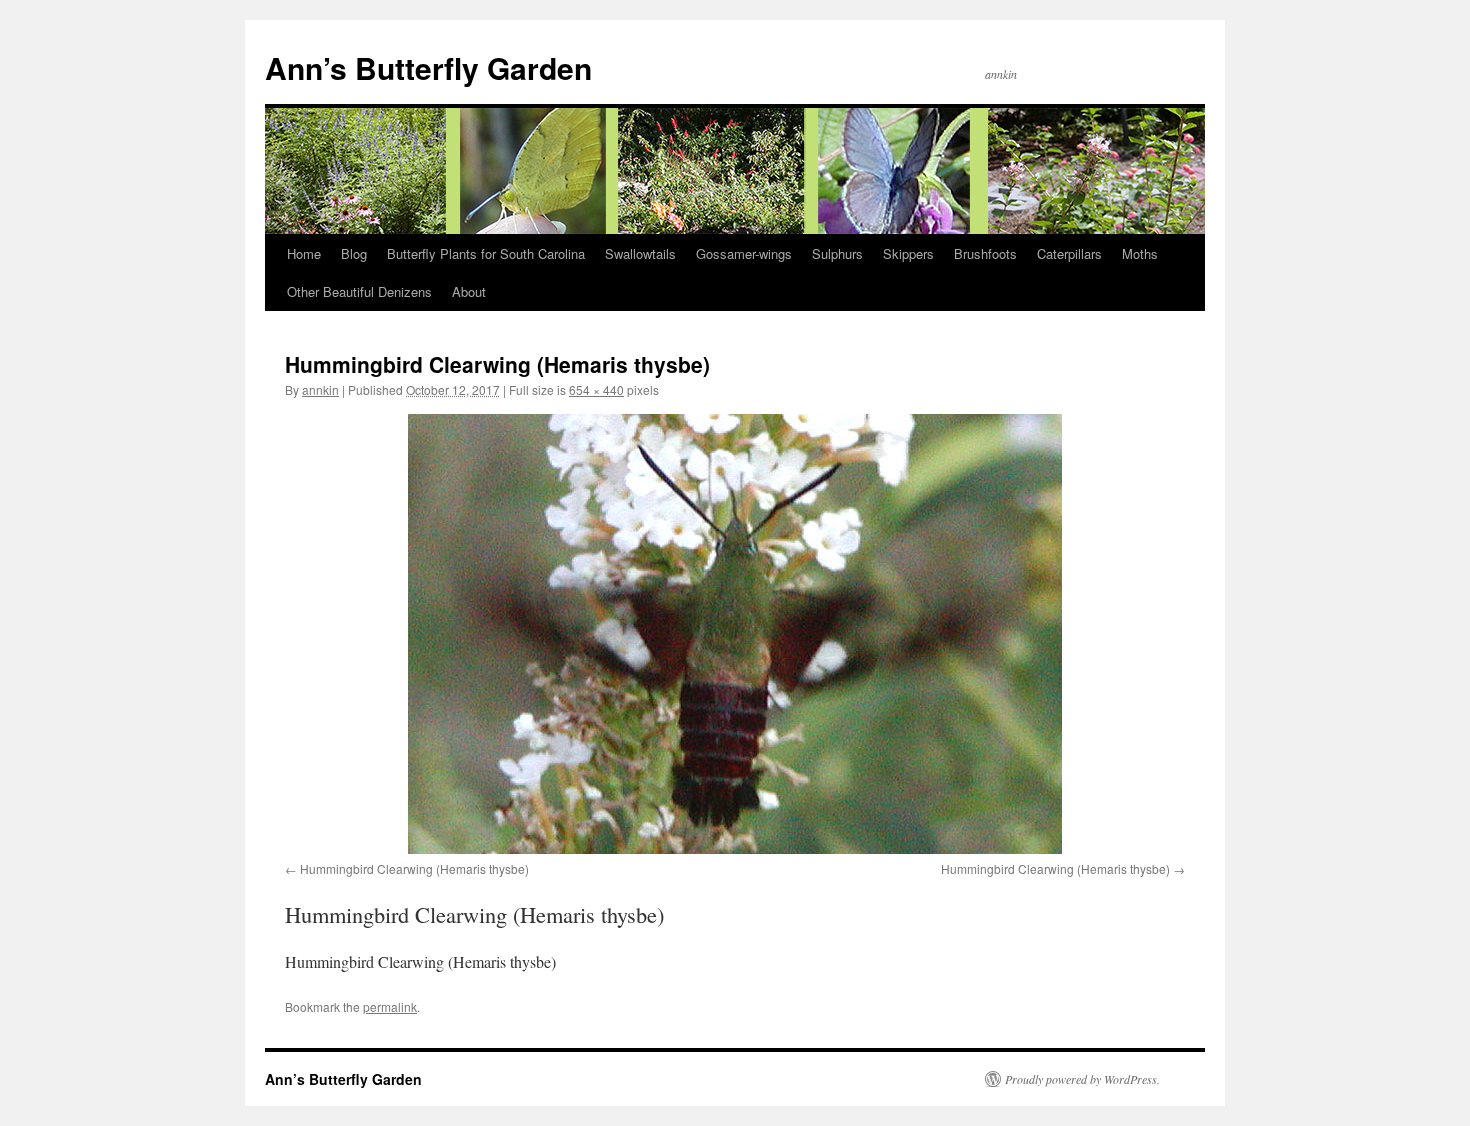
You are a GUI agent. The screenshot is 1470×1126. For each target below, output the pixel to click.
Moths (1140, 253)
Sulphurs (837, 253)
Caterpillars (1069, 253)
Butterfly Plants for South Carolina (486, 253)
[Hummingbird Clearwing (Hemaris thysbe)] (735, 634)
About (469, 291)
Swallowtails (640, 253)
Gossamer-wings (744, 253)
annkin (320, 389)
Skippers (908, 253)
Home (304, 253)
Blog (354, 253)
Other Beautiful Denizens (359, 291)
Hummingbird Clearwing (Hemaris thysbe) (414, 868)
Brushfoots (985, 253)
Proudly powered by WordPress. (1082, 1079)
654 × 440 (596, 389)
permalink (390, 1006)
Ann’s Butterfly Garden (428, 67)
